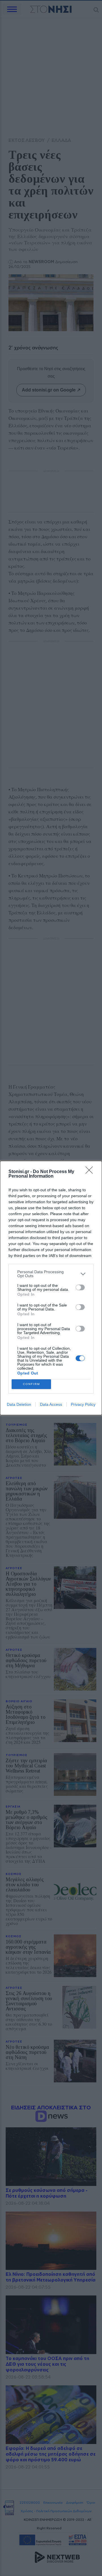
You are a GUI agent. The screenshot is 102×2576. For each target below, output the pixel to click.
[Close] (91, 1172)
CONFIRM (31, 1384)
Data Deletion (19, 1404)
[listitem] (51, 1274)
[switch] (80, 1287)
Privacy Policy (83, 1404)
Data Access (51, 1404)
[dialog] (51, 1288)
